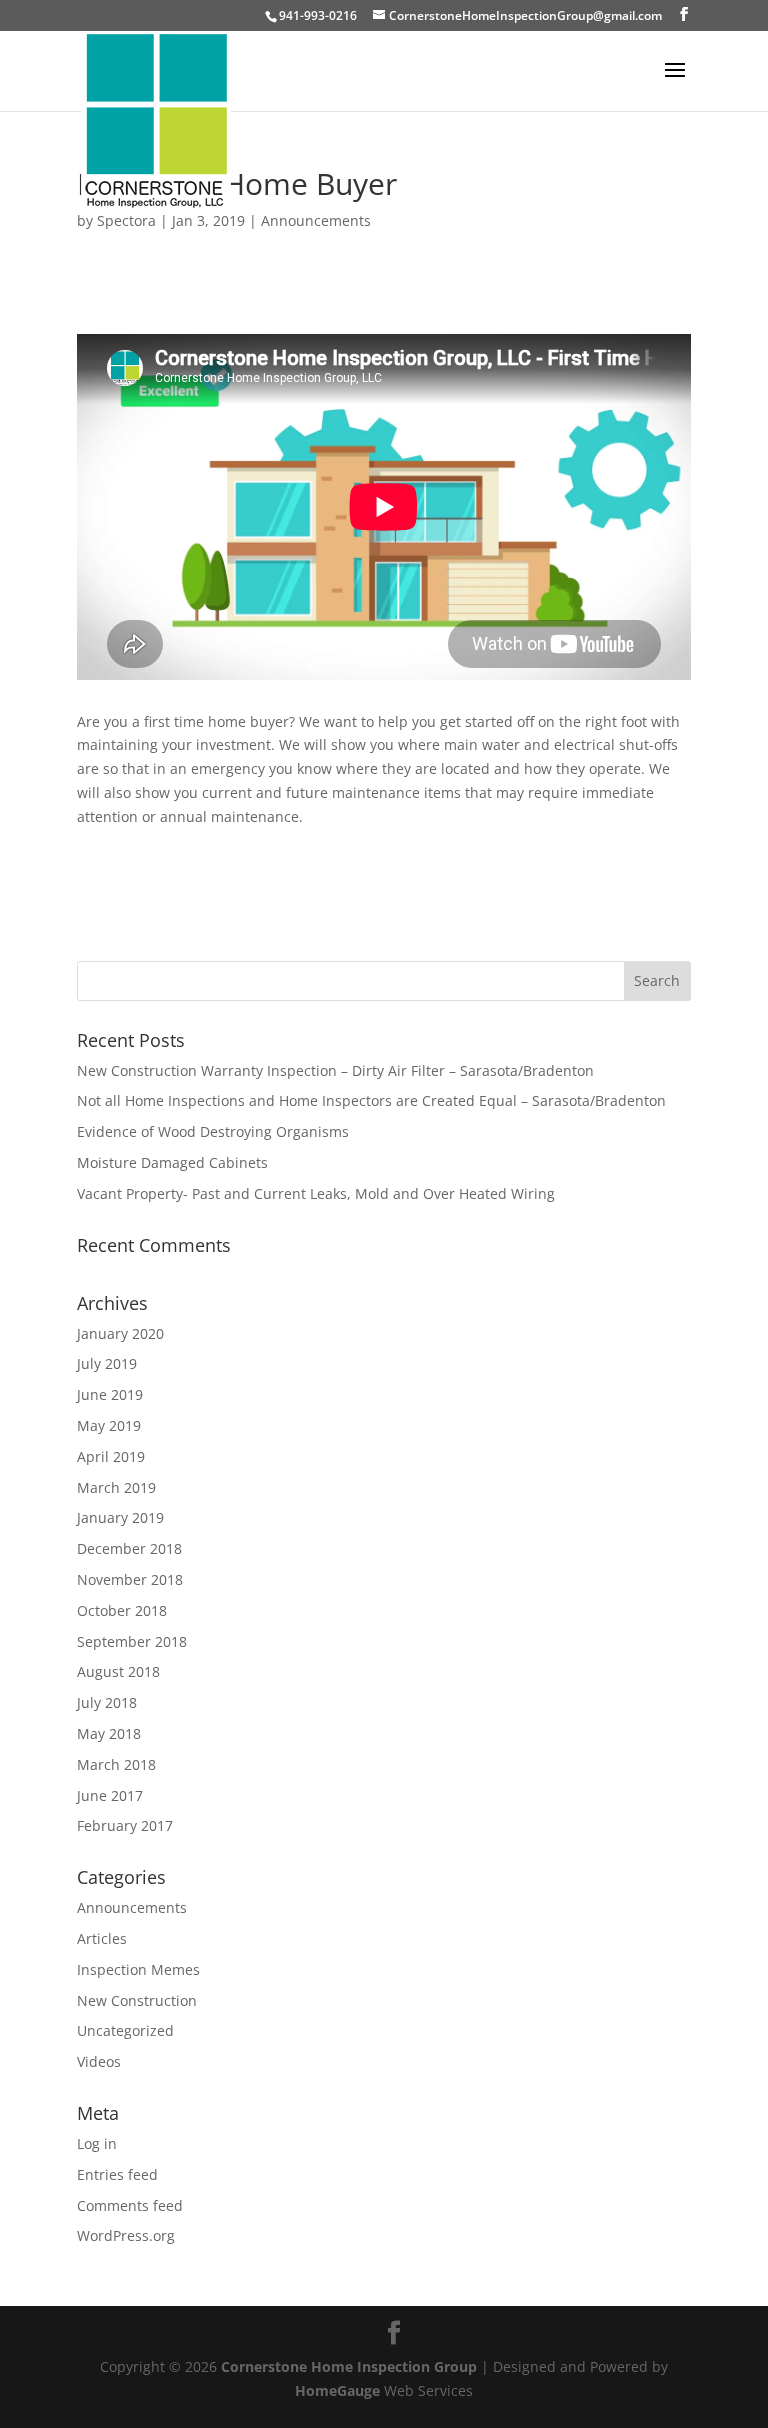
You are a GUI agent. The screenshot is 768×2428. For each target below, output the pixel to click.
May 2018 (109, 1733)
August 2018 (118, 1671)
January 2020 (120, 1333)
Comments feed (130, 2205)
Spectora (126, 220)
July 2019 (107, 1363)
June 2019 (110, 1394)
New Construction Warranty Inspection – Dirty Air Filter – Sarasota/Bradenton (335, 1070)
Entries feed (117, 2174)
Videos (99, 2061)
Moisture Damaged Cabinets (172, 1162)
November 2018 (130, 1579)
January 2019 (120, 1517)
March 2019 (116, 1487)
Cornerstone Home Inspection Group (349, 2366)
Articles (102, 1938)
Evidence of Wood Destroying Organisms (213, 1131)
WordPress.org (126, 2235)
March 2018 (116, 1764)
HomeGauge (337, 2390)
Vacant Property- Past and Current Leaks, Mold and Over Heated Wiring (316, 1193)
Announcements (316, 220)
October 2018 (122, 1610)
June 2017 (110, 1795)
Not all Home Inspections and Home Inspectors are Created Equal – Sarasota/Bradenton (371, 1100)
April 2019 (111, 1456)
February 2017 (125, 1825)
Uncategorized (125, 2030)
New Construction (137, 2000)
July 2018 (107, 1702)
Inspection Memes (138, 1969)
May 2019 (109, 1425)
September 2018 (132, 1641)
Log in (97, 2143)
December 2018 (129, 1548)
